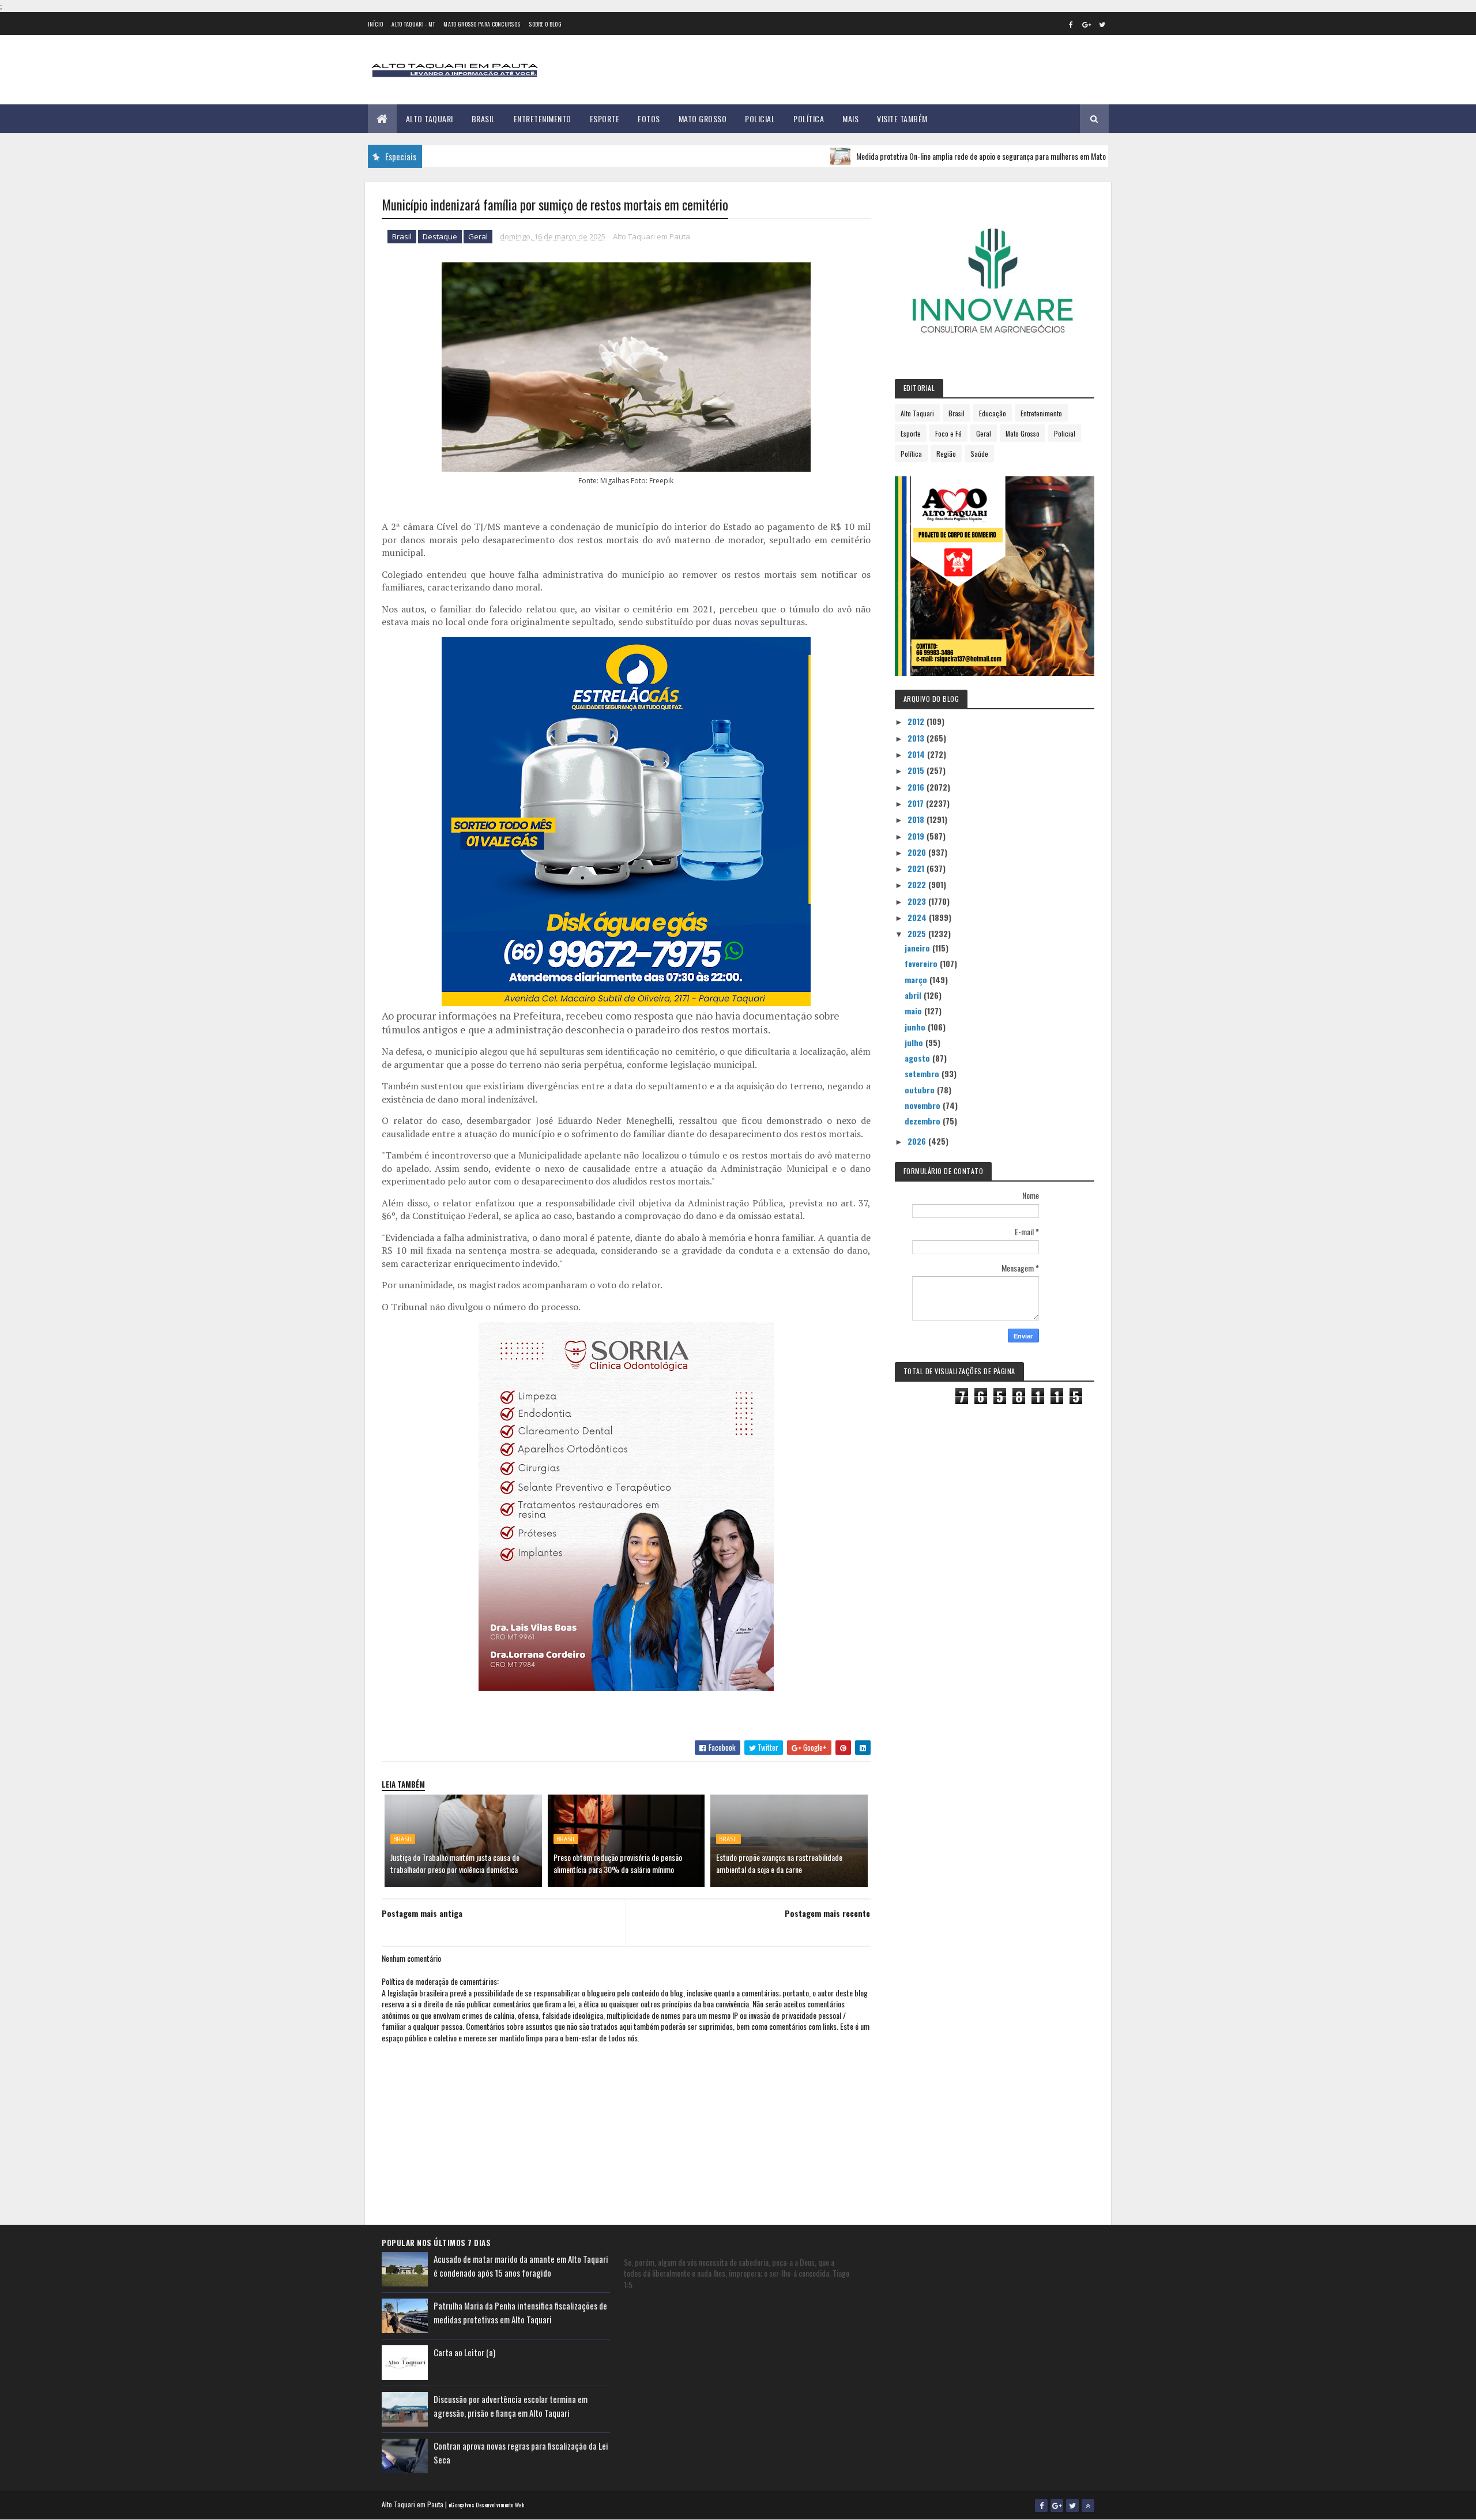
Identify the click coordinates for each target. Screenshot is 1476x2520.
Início (376, 24)
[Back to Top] (1088, 2506)
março (917, 979)
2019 (917, 836)
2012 (917, 721)
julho (915, 1042)
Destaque (440, 236)
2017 (917, 803)
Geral (478, 236)
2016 (917, 787)
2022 (918, 884)
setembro (923, 1073)
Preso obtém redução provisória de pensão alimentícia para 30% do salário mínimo (618, 1863)
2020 (918, 852)
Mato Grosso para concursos (482, 24)
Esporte (605, 119)
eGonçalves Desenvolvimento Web (486, 2505)
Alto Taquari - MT (413, 24)
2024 (918, 917)
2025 (918, 933)
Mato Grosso (703, 119)
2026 (918, 1141)
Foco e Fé (948, 433)
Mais (850, 119)
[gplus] (1087, 24)
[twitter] (1102, 24)
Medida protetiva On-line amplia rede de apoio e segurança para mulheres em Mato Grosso (916, 156)
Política (809, 119)
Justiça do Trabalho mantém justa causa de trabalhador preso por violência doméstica (455, 1863)
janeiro (918, 948)
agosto (918, 1058)
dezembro (924, 1121)
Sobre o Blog (545, 24)
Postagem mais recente (827, 1913)
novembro (924, 1105)
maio (914, 1011)
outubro (921, 1090)
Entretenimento (543, 119)
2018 (917, 819)
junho (916, 1027)
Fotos (649, 119)
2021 (917, 868)
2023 (918, 901)
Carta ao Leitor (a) (464, 2352)
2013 (917, 738)
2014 (917, 754)
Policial (760, 119)
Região (946, 454)
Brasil (483, 119)
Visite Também (902, 119)
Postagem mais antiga (422, 1913)
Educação (993, 413)
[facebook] (1071, 24)
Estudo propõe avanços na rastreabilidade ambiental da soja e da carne (779, 1863)
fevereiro (922, 963)
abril (914, 995)
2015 (917, 770)
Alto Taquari (430, 119)
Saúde (979, 454)
